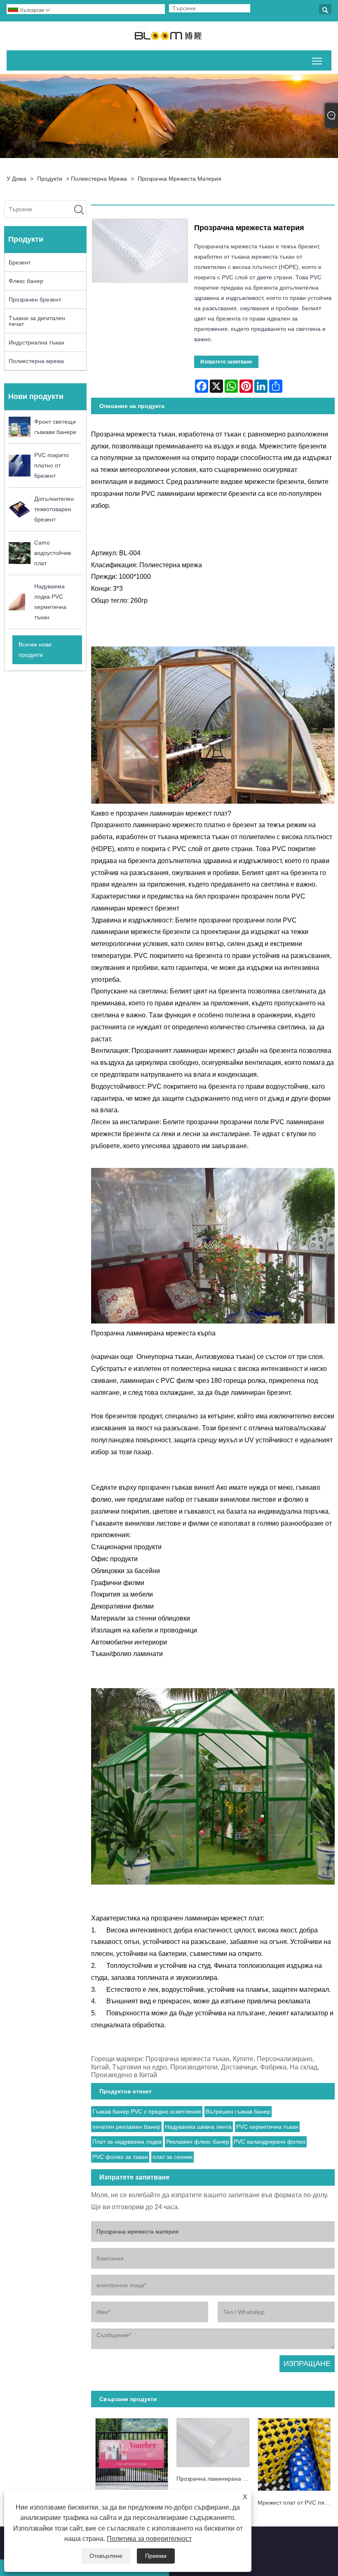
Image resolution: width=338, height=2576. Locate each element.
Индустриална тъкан (36, 342)
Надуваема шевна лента (198, 2127)
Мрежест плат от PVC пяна (294, 2503)
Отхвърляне (106, 2556)
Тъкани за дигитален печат (37, 321)
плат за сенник (173, 2157)
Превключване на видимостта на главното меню (317, 60)
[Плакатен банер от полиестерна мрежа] (132, 2452)
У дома (16, 179)
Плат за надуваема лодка (127, 2142)
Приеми (156, 2556)
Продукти (50, 179)
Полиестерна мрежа (99, 179)
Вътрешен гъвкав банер (238, 2111)
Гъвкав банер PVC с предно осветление (147, 2111)
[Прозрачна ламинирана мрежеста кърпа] (213, 2440)
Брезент (20, 262)
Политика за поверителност (149, 2539)
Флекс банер (26, 281)
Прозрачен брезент (35, 300)
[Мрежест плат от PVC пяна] (294, 2452)
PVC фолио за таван (120, 2157)
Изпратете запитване (226, 362)
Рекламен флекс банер (198, 2142)
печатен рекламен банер (126, 2127)
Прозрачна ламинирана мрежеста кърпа (215, 2479)
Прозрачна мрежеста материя (180, 179)
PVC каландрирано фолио (270, 2142)
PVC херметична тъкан (267, 2127)
